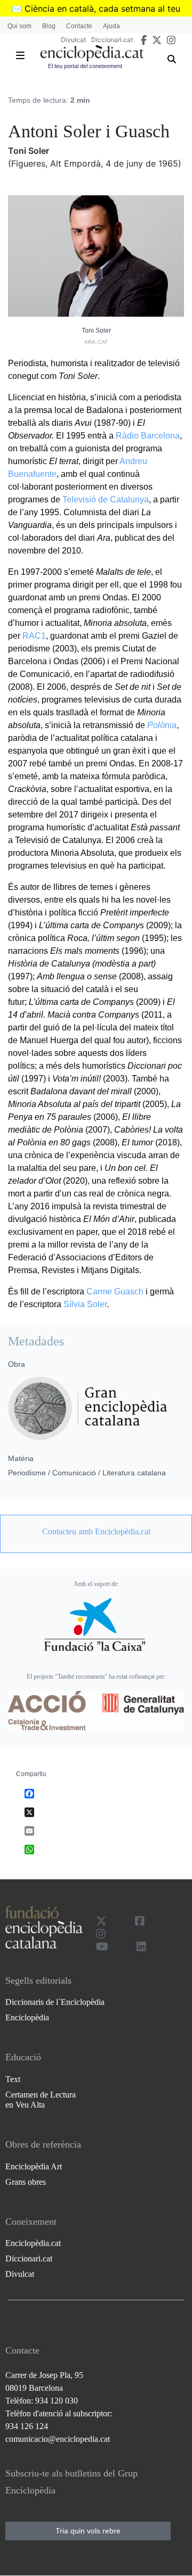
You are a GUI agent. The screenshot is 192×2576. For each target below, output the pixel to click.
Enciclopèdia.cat (33, 2243)
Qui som (19, 26)
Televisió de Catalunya (106, 499)
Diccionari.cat (112, 40)
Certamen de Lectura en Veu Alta (41, 2100)
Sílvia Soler (85, 1304)
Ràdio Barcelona (148, 436)
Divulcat (73, 40)
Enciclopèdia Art (34, 2166)
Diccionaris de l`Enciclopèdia (55, 2002)
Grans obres (26, 2182)
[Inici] (92, 53)
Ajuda (111, 26)
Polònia (162, 725)
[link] (96, 1532)
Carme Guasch (115, 1291)
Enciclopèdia (27, 2017)
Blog (49, 26)
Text (13, 2079)
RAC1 (34, 636)
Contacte (79, 26)
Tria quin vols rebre (88, 2531)
